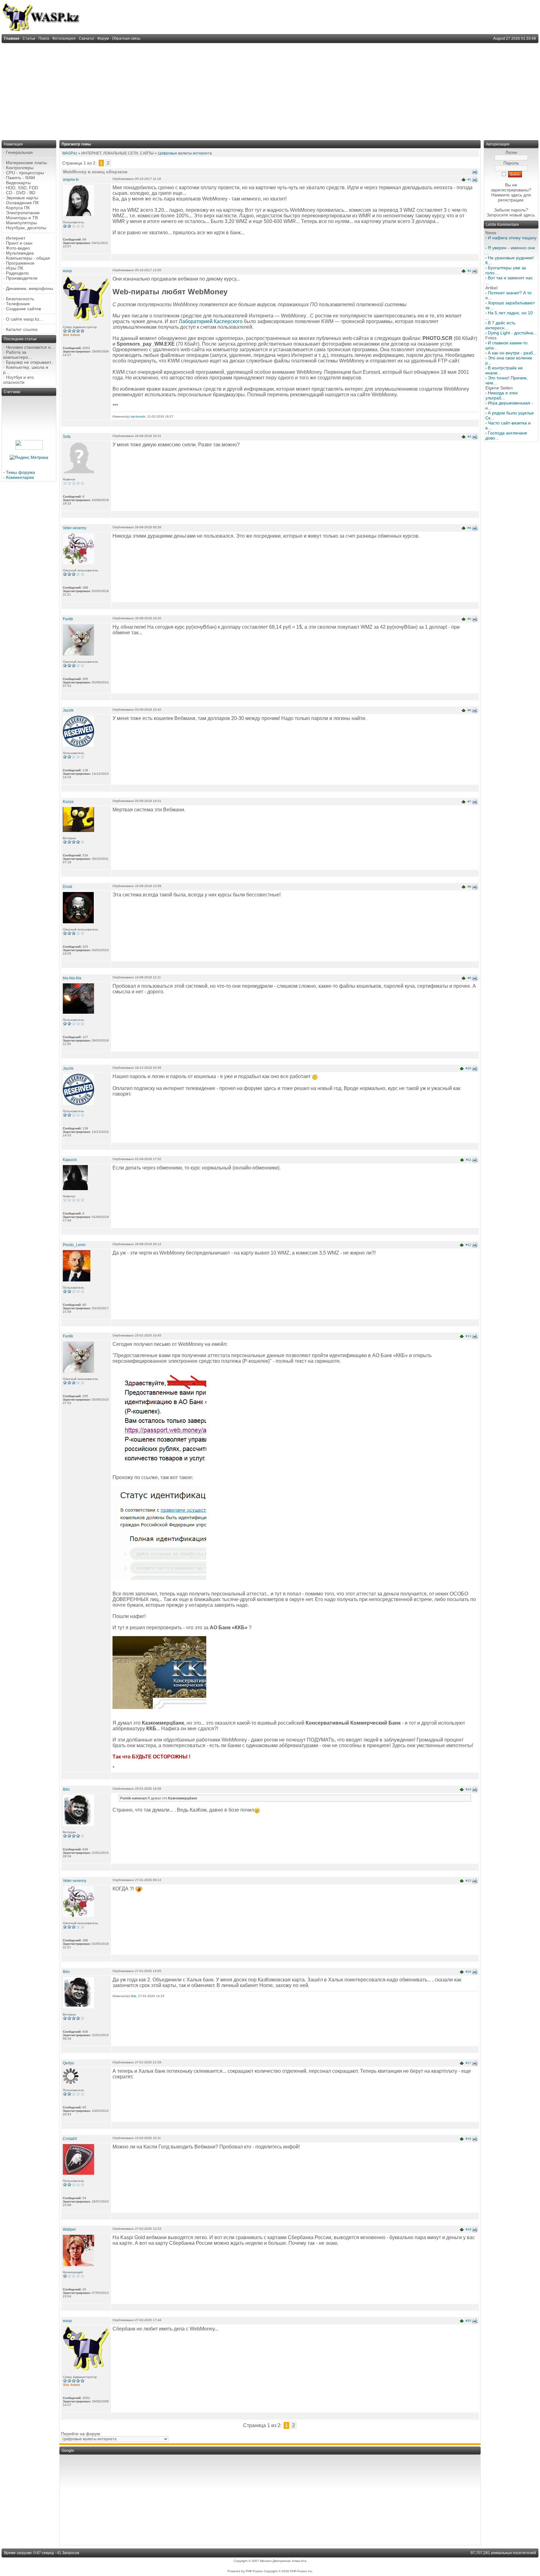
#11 (469, 1160)
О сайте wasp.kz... (25, 319)
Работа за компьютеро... (17, 355)
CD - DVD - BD (21, 193)
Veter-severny (75, 528)
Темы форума (20, 472)
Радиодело (17, 273)
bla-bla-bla (72, 978)
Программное (20, 263)
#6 (469, 710)
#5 (469, 619)
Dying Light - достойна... (512, 333)
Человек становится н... (30, 347)
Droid (67, 887)
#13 (468, 1336)
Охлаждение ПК (22, 203)
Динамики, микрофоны (30, 288)
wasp (67, 271)
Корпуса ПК (18, 208)
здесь (529, 215)
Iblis (66, 1789)
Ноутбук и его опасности (18, 380)
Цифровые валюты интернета (185, 153)
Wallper (69, 2229)
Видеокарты (18, 183)
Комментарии (20, 477)
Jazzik (68, 710)
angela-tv (71, 180)
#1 (469, 179)
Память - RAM (20, 178)
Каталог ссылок (22, 329)
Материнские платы (26, 163)
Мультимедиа (20, 253)
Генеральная (19, 152)
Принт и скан (19, 243)
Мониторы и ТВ (22, 218)
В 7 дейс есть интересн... (500, 325)
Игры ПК (15, 268)
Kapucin (70, 1160)
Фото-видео (18, 248)
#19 (468, 2229)
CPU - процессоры (25, 173)
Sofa (67, 437)
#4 (469, 528)
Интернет (16, 238)
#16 (468, 1972)
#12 (468, 1245)
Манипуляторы (21, 223)
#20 (468, 2321)
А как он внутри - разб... (512, 353)
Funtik (68, 619)
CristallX (70, 2139)
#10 (468, 1068)
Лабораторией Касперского (211, 321)
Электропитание (23, 213)
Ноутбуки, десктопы (26, 228)
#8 (469, 887)
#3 (469, 436)
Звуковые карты (22, 198)
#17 (468, 2063)
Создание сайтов (23, 309)
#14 (468, 1789)
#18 (468, 2139)
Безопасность (20, 299)
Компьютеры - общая (28, 258)
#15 (468, 1881)
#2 (469, 271)
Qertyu (68, 2063)
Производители (22, 278)
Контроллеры (20, 168)
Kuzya (68, 802)
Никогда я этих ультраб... (502, 395)
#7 (469, 801)
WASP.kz (70, 153)
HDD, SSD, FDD (22, 188)
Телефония (18, 304)
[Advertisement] (270, 90)
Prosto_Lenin (74, 1245)
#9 (469, 978)
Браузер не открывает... (30, 362)
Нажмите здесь (507, 195)
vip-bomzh (138, 416)
